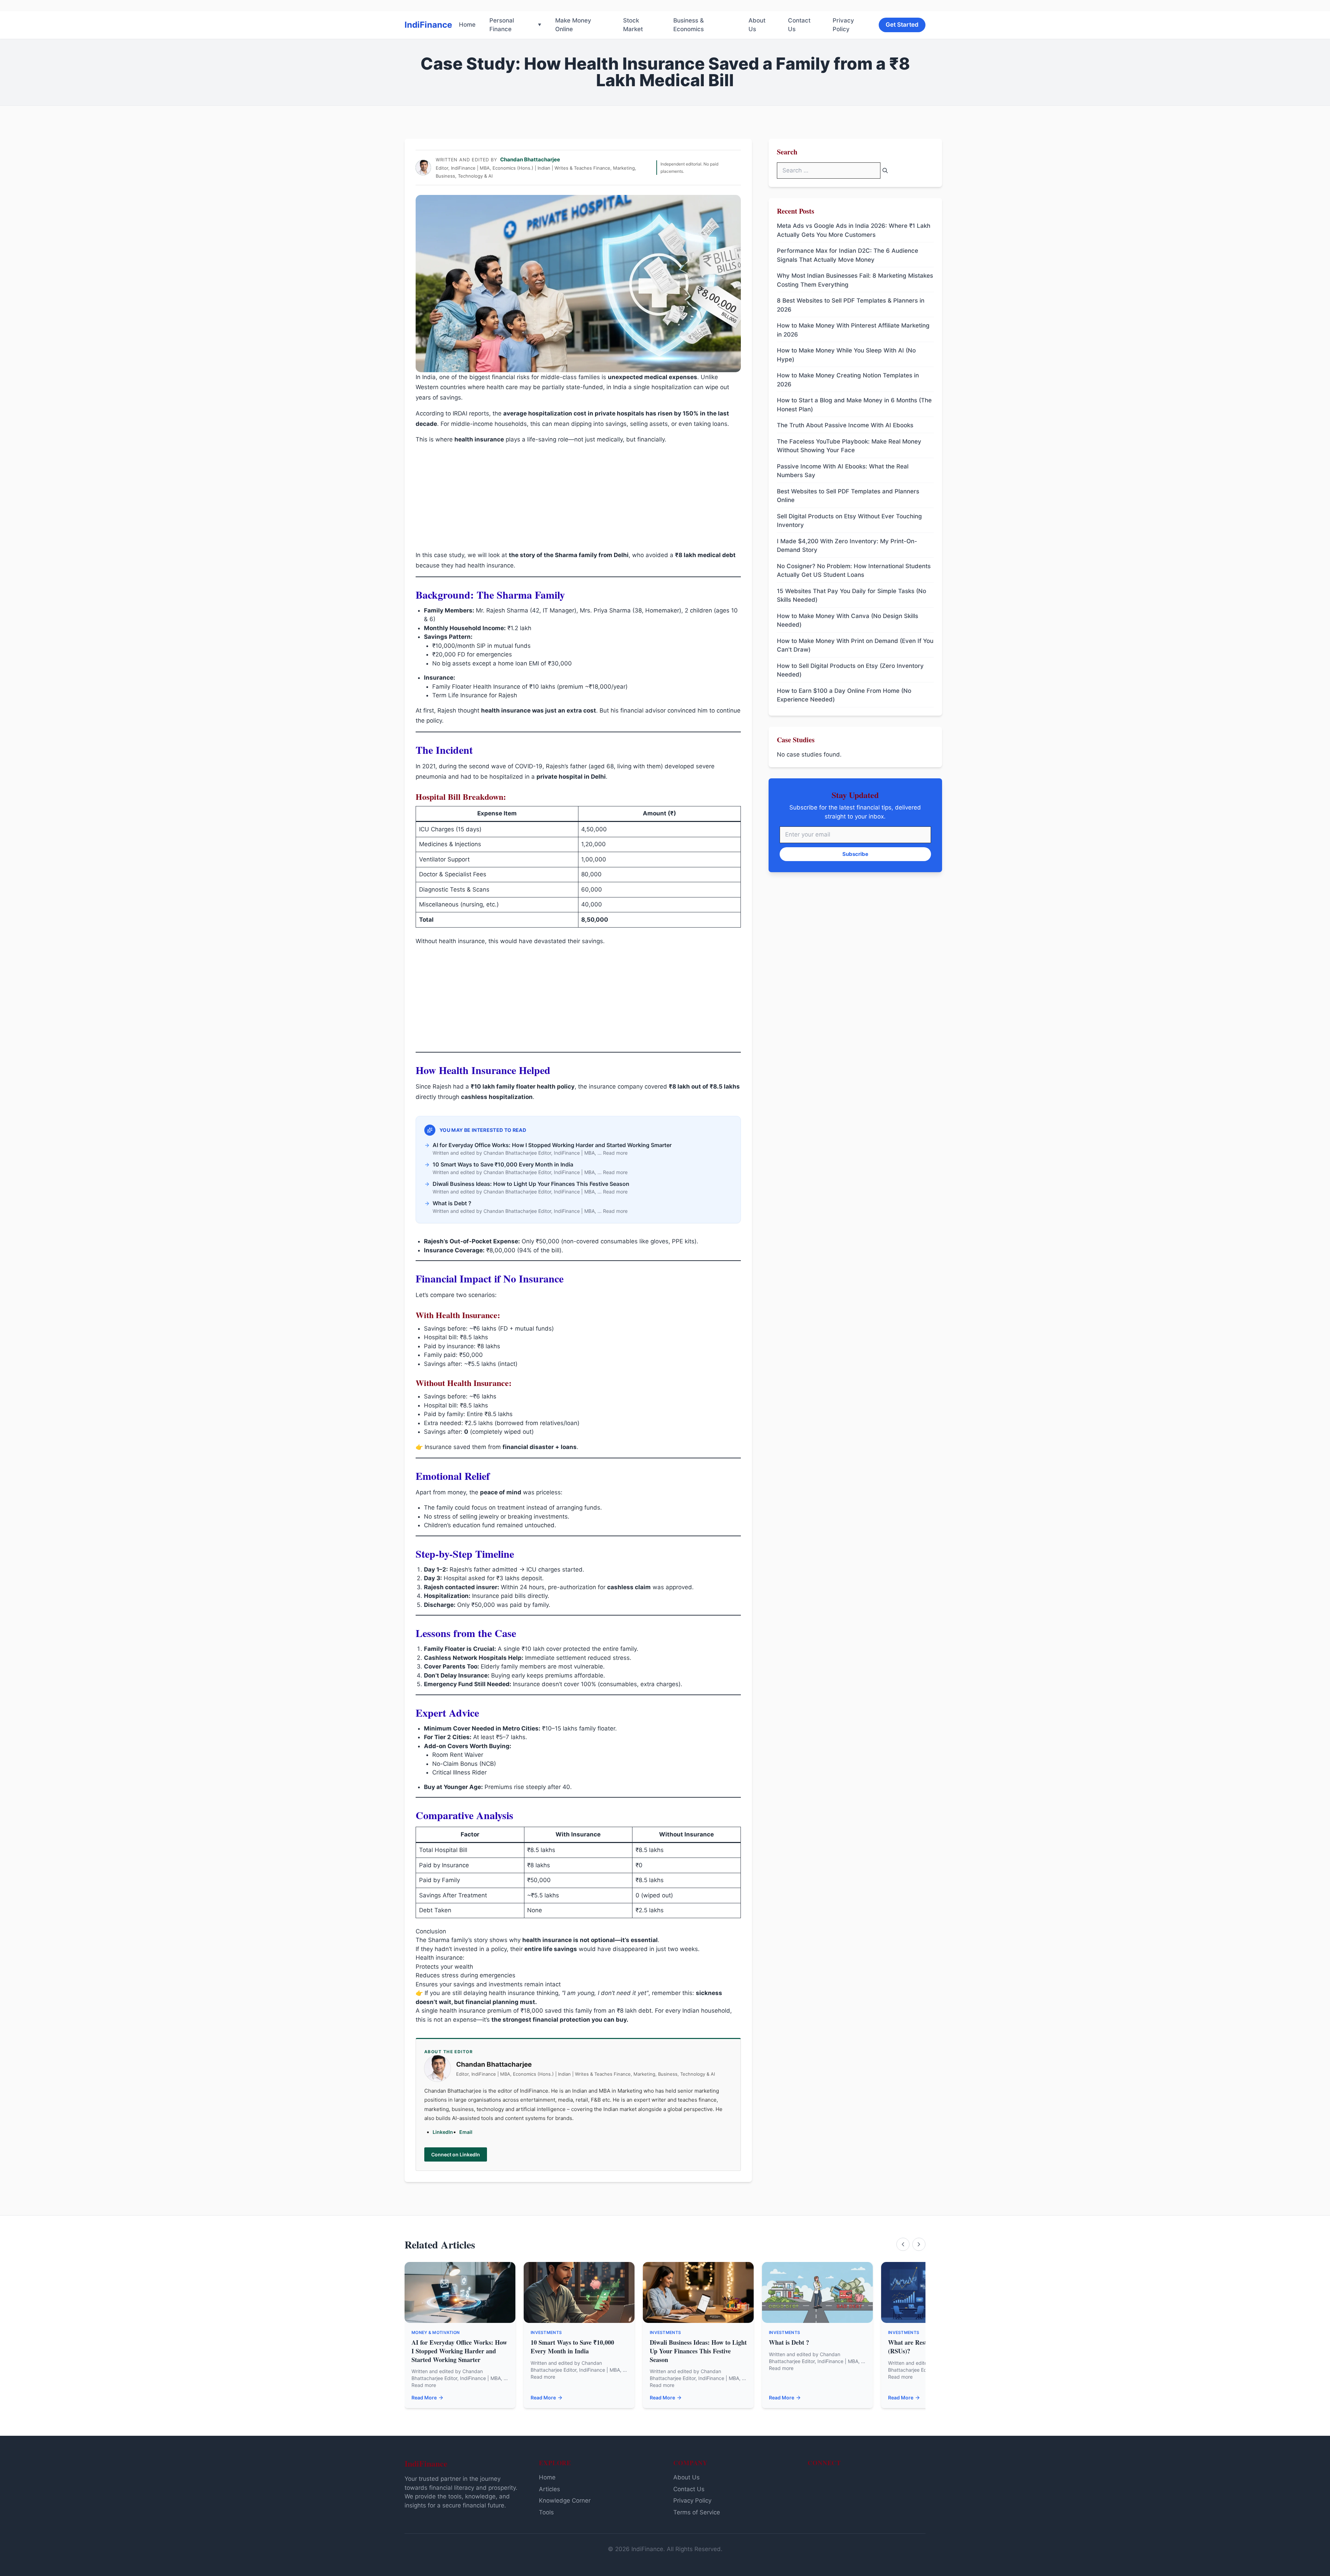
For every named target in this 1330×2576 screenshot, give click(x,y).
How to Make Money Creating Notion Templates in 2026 (848, 380)
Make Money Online (573, 25)
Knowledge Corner (565, 2501)
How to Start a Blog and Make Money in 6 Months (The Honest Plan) (854, 405)
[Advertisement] (578, 499)
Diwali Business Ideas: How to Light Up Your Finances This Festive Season (698, 2351)
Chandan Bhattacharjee (530, 159)
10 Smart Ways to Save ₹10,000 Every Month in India (572, 2347)
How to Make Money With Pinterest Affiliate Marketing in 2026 (853, 330)
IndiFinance (428, 25)
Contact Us (799, 25)
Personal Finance (502, 25)
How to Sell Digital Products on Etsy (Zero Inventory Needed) (850, 670)
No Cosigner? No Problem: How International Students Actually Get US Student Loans (854, 571)
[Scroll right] (919, 2244)
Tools (546, 2512)
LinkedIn (443, 2132)
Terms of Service (697, 2512)
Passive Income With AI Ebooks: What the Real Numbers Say (843, 471)
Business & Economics (689, 25)
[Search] (885, 171)
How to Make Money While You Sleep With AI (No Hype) (846, 355)
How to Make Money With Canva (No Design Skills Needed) (848, 620)
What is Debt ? (789, 2342)
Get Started (902, 25)
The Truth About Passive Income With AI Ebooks (845, 426)
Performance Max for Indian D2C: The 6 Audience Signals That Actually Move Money (848, 256)
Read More (424, 2398)
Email (466, 2132)
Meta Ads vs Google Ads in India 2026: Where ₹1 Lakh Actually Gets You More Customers (854, 231)
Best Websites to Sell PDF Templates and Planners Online (848, 496)
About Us (757, 25)
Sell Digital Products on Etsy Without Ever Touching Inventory (849, 521)
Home (467, 25)
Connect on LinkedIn (456, 2154)
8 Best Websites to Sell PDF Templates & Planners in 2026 (851, 305)
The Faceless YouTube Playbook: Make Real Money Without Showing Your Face (849, 446)
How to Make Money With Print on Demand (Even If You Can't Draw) (855, 645)
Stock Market (633, 25)
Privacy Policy (843, 25)
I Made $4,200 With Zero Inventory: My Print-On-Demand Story (847, 546)
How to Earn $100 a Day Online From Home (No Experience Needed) (844, 695)
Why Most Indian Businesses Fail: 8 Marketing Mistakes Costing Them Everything (855, 280)
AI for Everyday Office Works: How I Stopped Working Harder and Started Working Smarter (459, 2351)
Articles (549, 2489)
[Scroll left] (903, 2244)
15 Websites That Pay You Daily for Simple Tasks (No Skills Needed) (852, 596)
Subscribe (855, 854)
